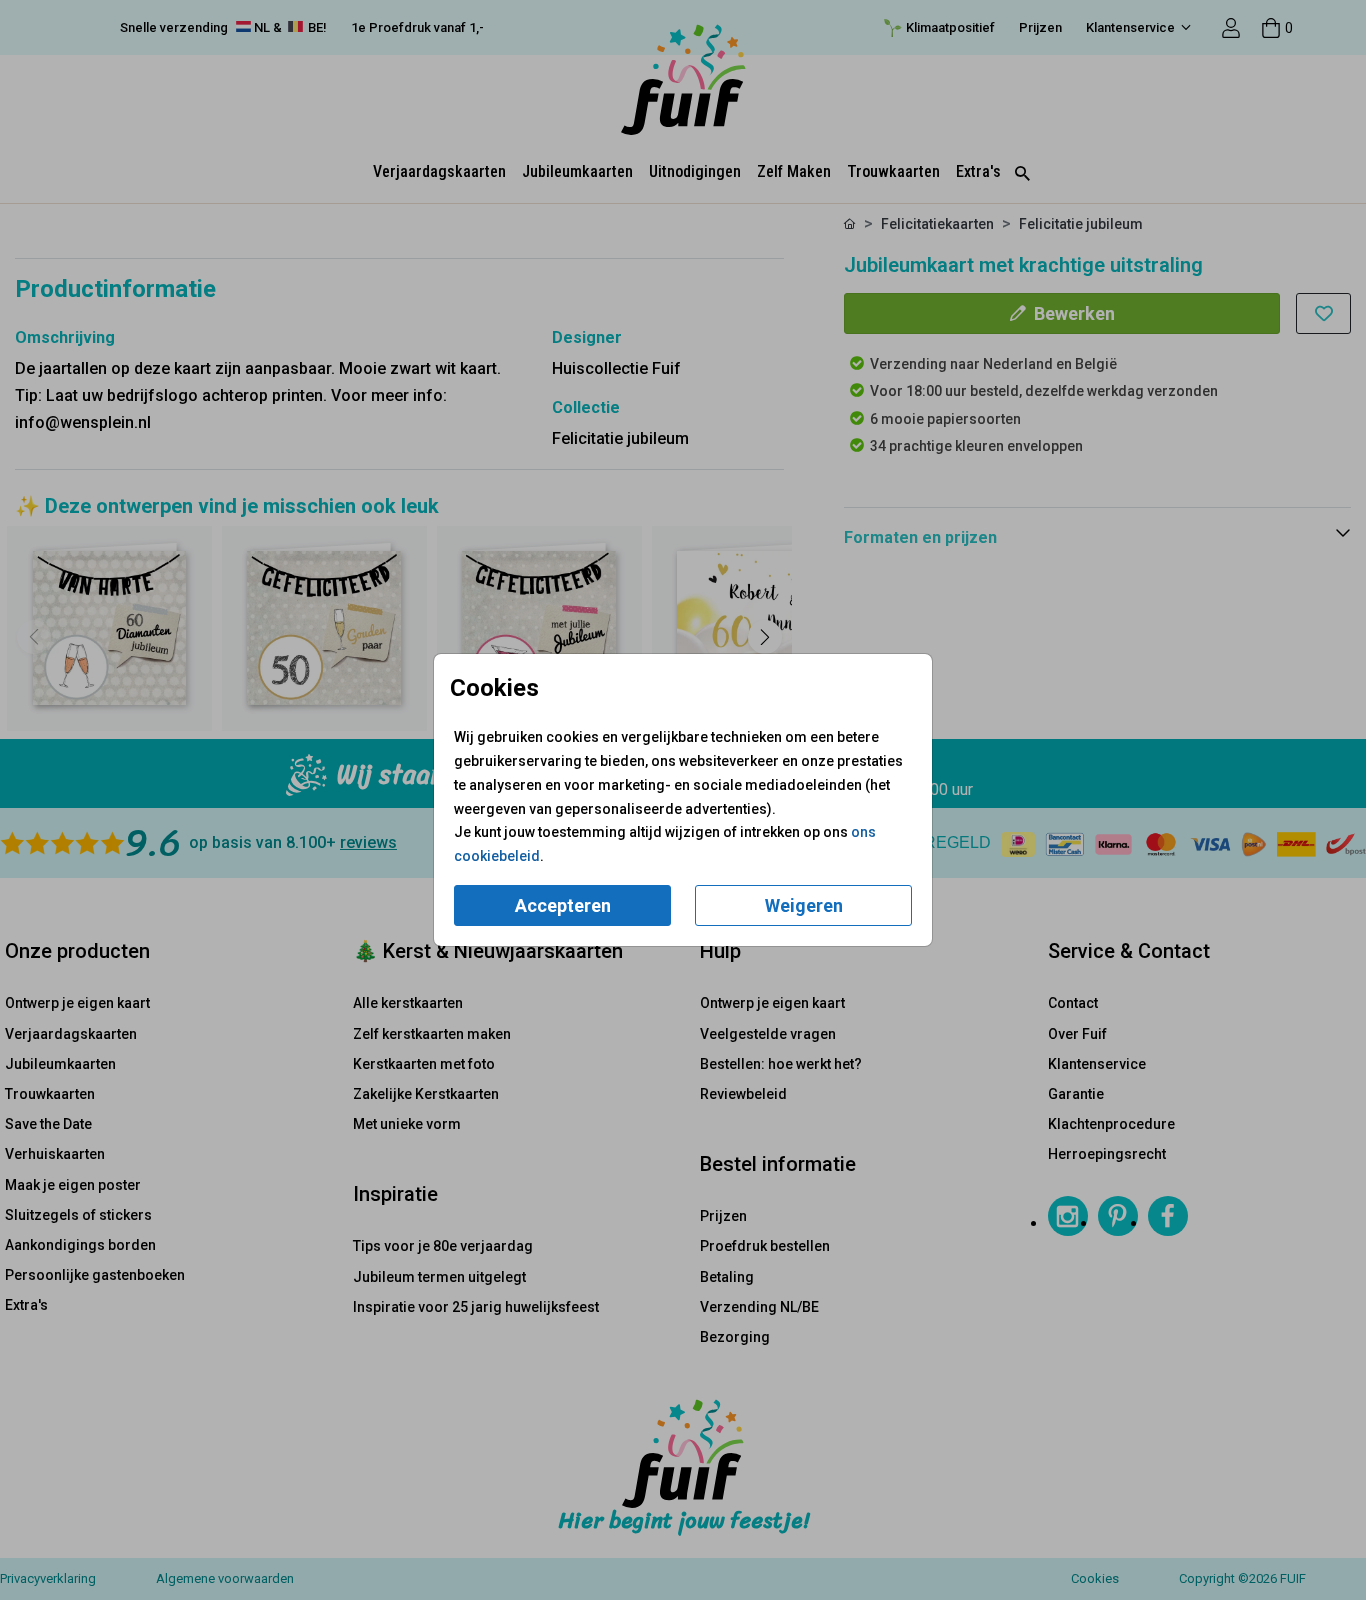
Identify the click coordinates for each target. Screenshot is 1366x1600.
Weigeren (804, 905)
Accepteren (563, 905)
